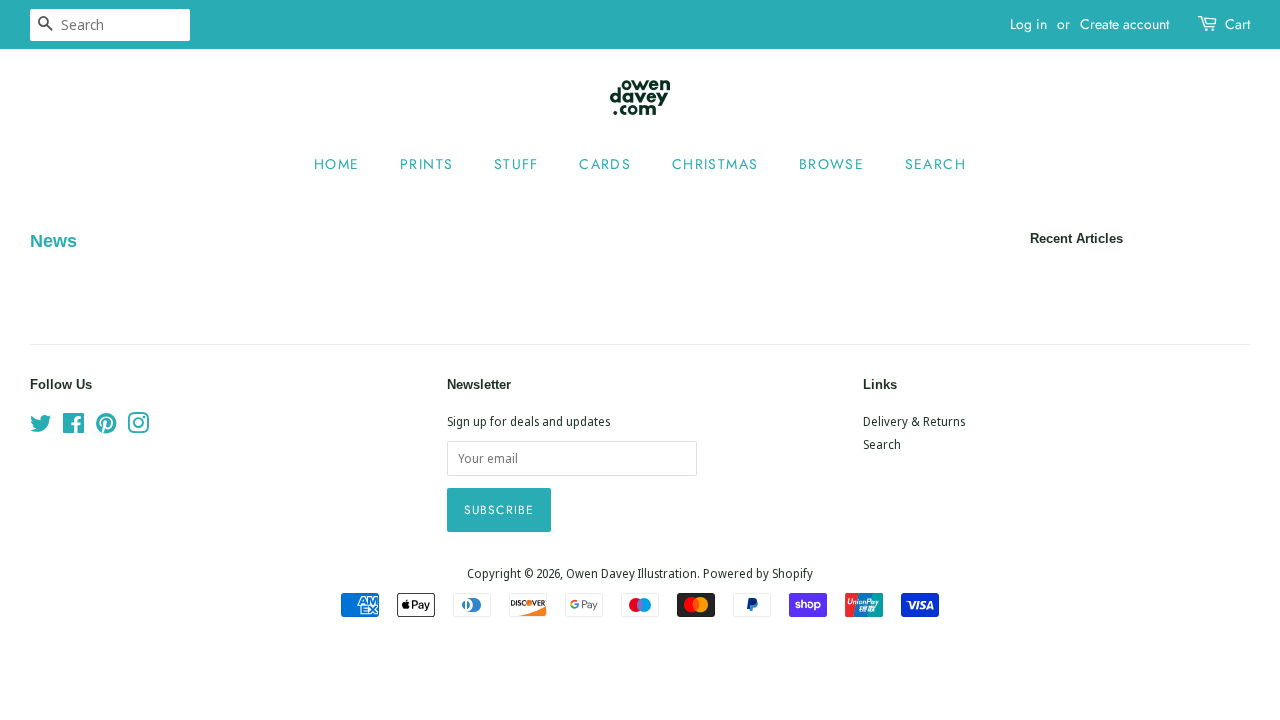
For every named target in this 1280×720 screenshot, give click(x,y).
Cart (1237, 24)
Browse (831, 164)
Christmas (715, 164)
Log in (1028, 24)
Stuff (516, 164)
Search (935, 164)
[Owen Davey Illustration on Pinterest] (106, 427)
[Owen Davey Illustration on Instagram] (138, 427)
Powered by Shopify (758, 573)
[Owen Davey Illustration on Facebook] (73, 427)
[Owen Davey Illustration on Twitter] (41, 427)
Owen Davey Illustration (631, 573)
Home (337, 164)
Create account (1124, 24)
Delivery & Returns (914, 421)
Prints (426, 164)
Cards (605, 164)
